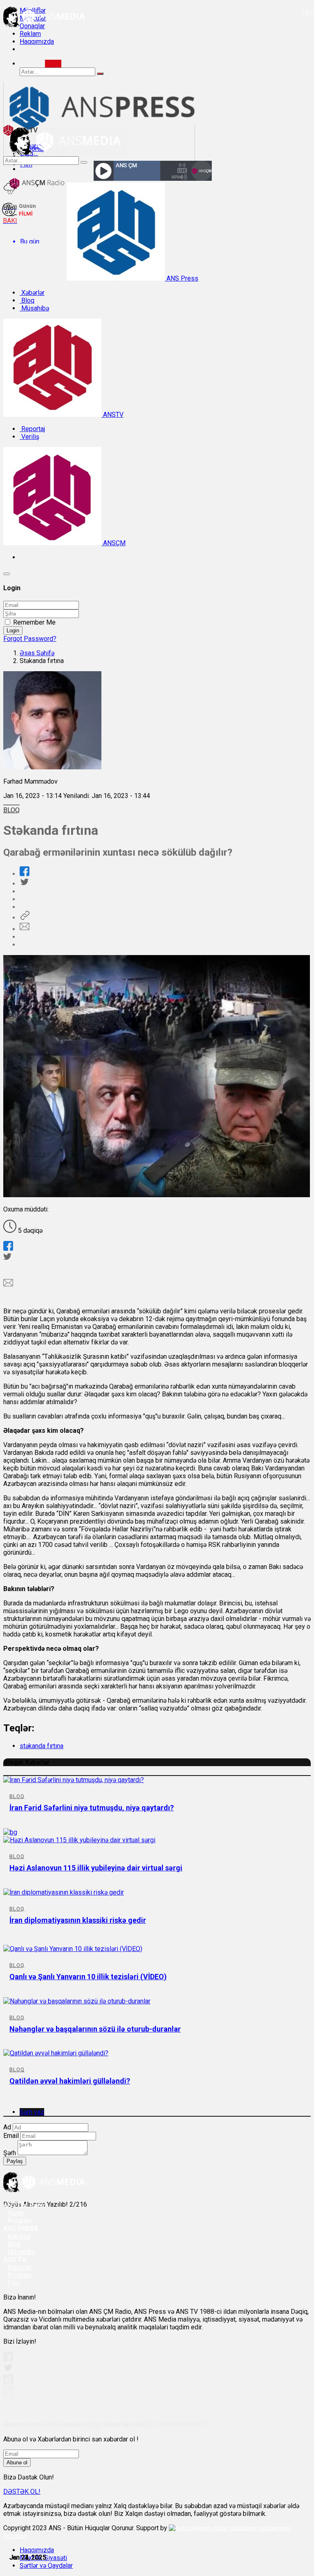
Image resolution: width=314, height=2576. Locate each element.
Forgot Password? (30, 639)
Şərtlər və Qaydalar (46, 2566)
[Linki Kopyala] (25, 918)
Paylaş (15, 2161)
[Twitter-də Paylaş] (24, 884)
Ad (7, 2127)
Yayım (16, 2213)
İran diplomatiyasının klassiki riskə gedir (78, 1920)
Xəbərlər (32, 293)
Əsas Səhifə (37, 653)
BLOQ (11, 810)
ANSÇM (113, 543)
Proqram (20, 2275)
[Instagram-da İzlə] (9, 2395)
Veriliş (29, 437)
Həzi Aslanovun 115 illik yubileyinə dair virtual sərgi (96, 1868)
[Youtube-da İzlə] (9, 2382)
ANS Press (182, 278)
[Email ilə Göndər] (25, 929)
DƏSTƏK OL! (22, 2492)
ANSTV (112, 415)
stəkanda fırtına (41, 1746)
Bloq (27, 300)
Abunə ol (17, 2462)
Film (13, 2283)
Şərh (10, 2153)
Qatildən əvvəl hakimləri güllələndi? (70, 2081)
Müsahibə (34, 308)
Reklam (30, 34)
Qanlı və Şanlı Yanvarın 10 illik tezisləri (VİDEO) (88, 1977)
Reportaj (32, 429)
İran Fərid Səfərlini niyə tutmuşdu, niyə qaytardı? (92, 1808)
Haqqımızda (37, 42)
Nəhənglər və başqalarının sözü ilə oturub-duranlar (95, 2029)
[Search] (53, 64)
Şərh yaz (32, 2112)
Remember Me (34, 622)
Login (13, 631)
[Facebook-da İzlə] (8, 2359)
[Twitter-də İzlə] (8, 2369)
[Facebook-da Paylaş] (25, 874)
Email (11, 2136)
